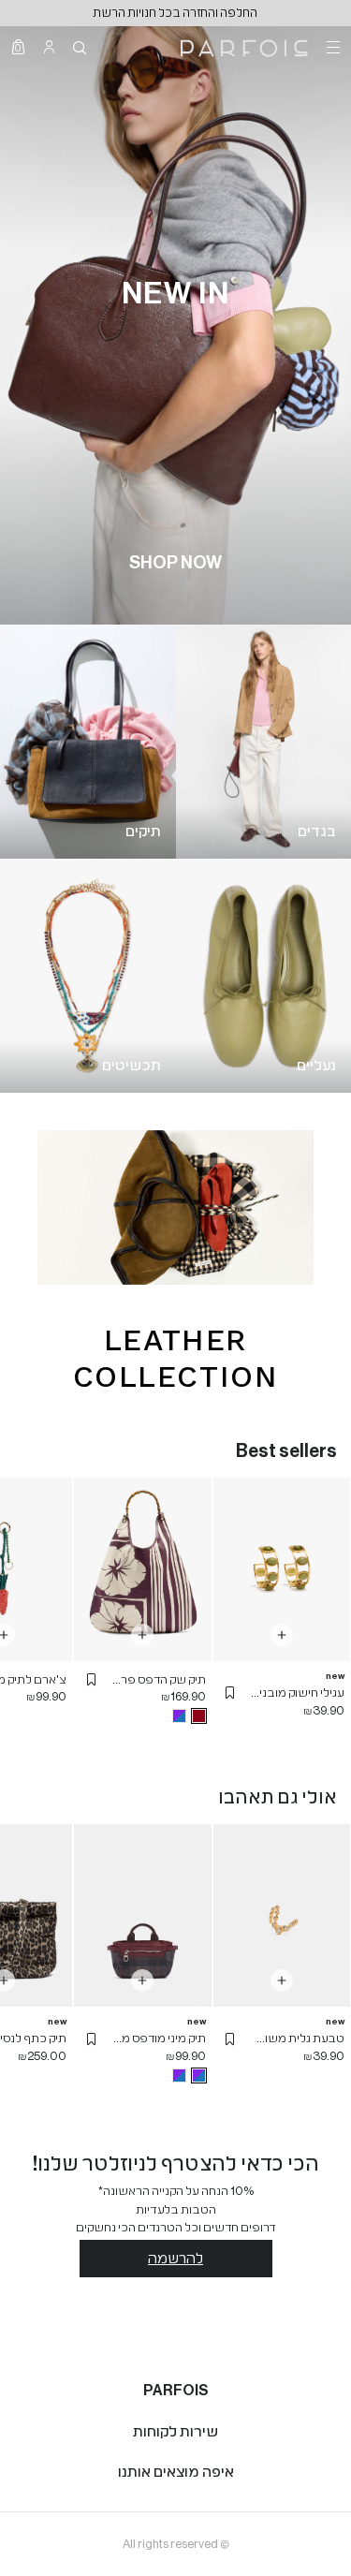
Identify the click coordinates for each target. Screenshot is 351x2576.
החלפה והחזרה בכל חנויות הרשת (175, 13)
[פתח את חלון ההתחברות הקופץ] (49, 47)
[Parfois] (244, 47)
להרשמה (175, 2259)
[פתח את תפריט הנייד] (331, 47)
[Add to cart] (282, 1635)
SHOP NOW (175, 563)
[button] (230, 1693)
